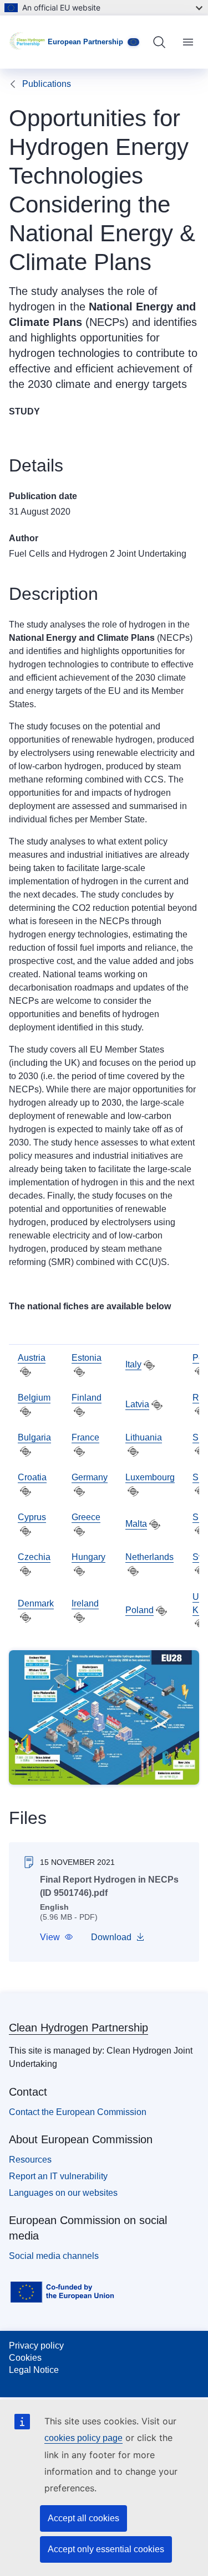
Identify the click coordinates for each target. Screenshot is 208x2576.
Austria (32, 1358)
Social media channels (54, 2256)
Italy (133, 1364)
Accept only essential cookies (106, 2549)
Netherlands (149, 1557)
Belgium (34, 1398)
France (85, 1437)
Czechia (34, 1557)
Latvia (137, 1404)
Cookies (25, 2358)
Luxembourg (150, 1477)
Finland (87, 1398)
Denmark (36, 1603)
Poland (139, 1610)
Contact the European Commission (78, 2112)
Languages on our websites (63, 2193)
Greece (86, 1517)
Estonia (87, 1358)
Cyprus (32, 1517)
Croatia (32, 1477)
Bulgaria (34, 1437)
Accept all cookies (83, 2518)
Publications (47, 84)
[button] (57, 1937)
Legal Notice (34, 2370)
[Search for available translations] (26, 1372)
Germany (90, 1477)
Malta (136, 1524)
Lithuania (144, 1437)
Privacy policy (36, 2346)
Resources (30, 2160)
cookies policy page (83, 2438)
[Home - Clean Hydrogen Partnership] (28, 42)
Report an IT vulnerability (58, 2176)
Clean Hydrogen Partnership (78, 2028)
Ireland (85, 1603)
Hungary (88, 1557)
